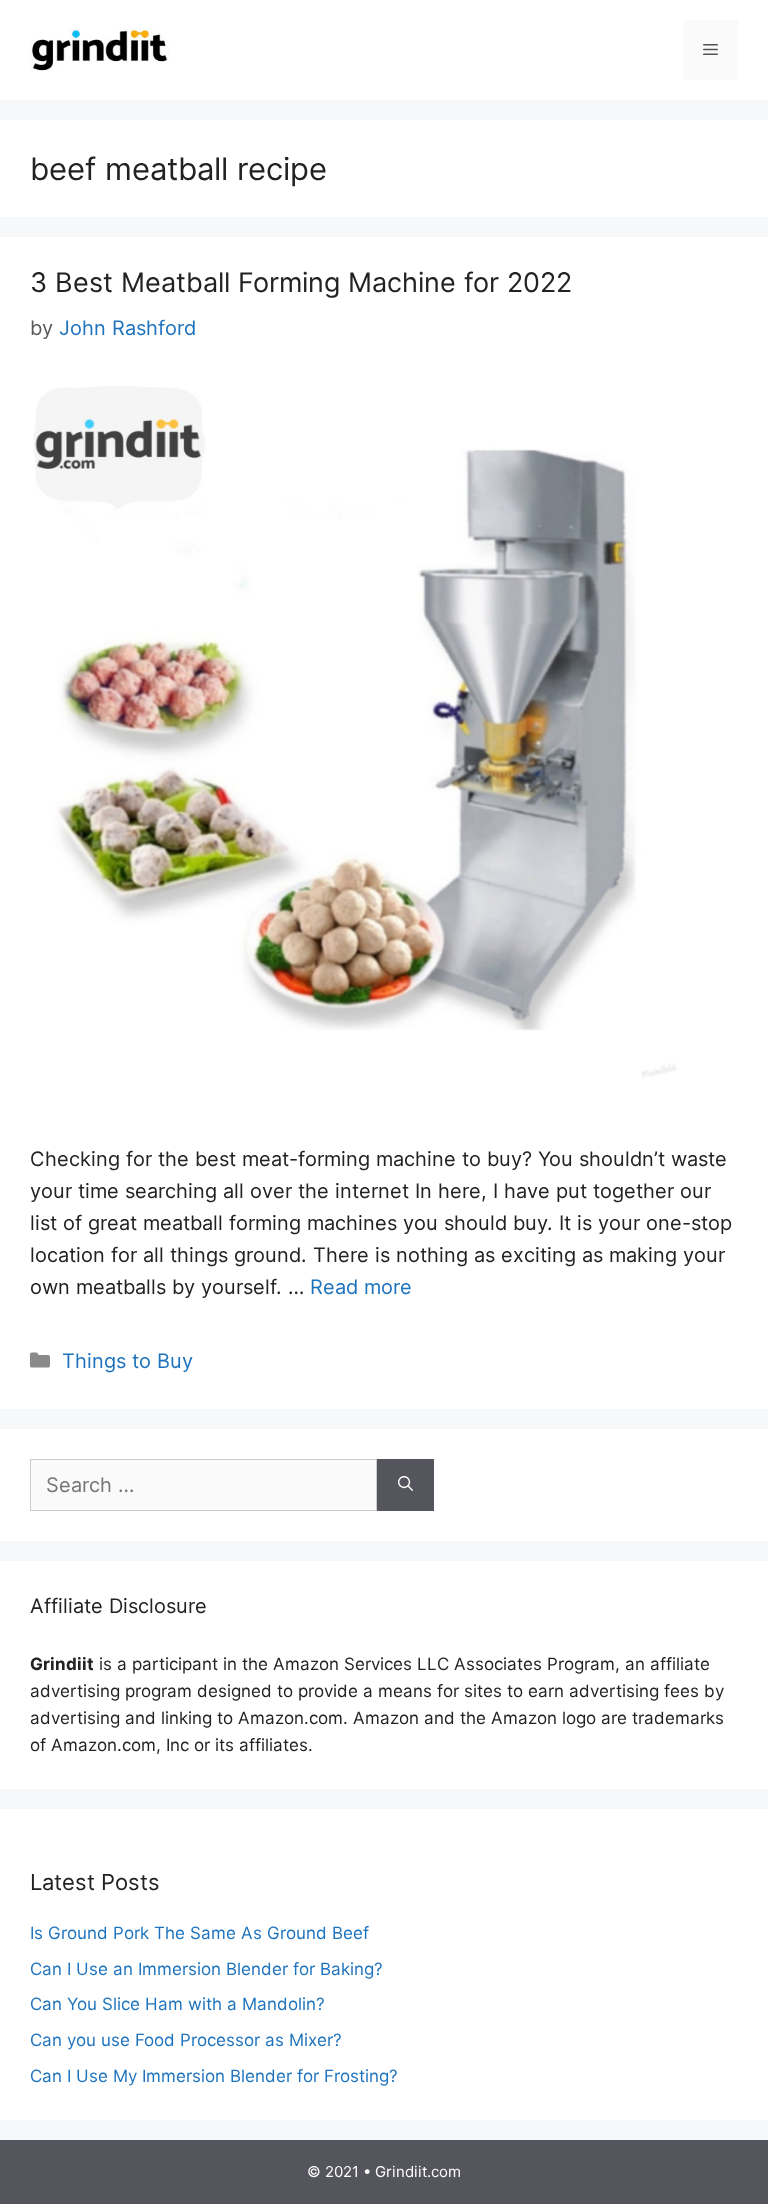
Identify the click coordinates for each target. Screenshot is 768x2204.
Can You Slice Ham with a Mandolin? (177, 2004)
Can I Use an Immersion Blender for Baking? (206, 1969)
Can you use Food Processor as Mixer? (186, 2040)
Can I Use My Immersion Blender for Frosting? (214, 2076)
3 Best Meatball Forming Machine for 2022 (301, 282)
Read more (361, 1287)
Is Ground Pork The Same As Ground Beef (199, 1933)
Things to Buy (127, 1361)
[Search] (405, 1485)
